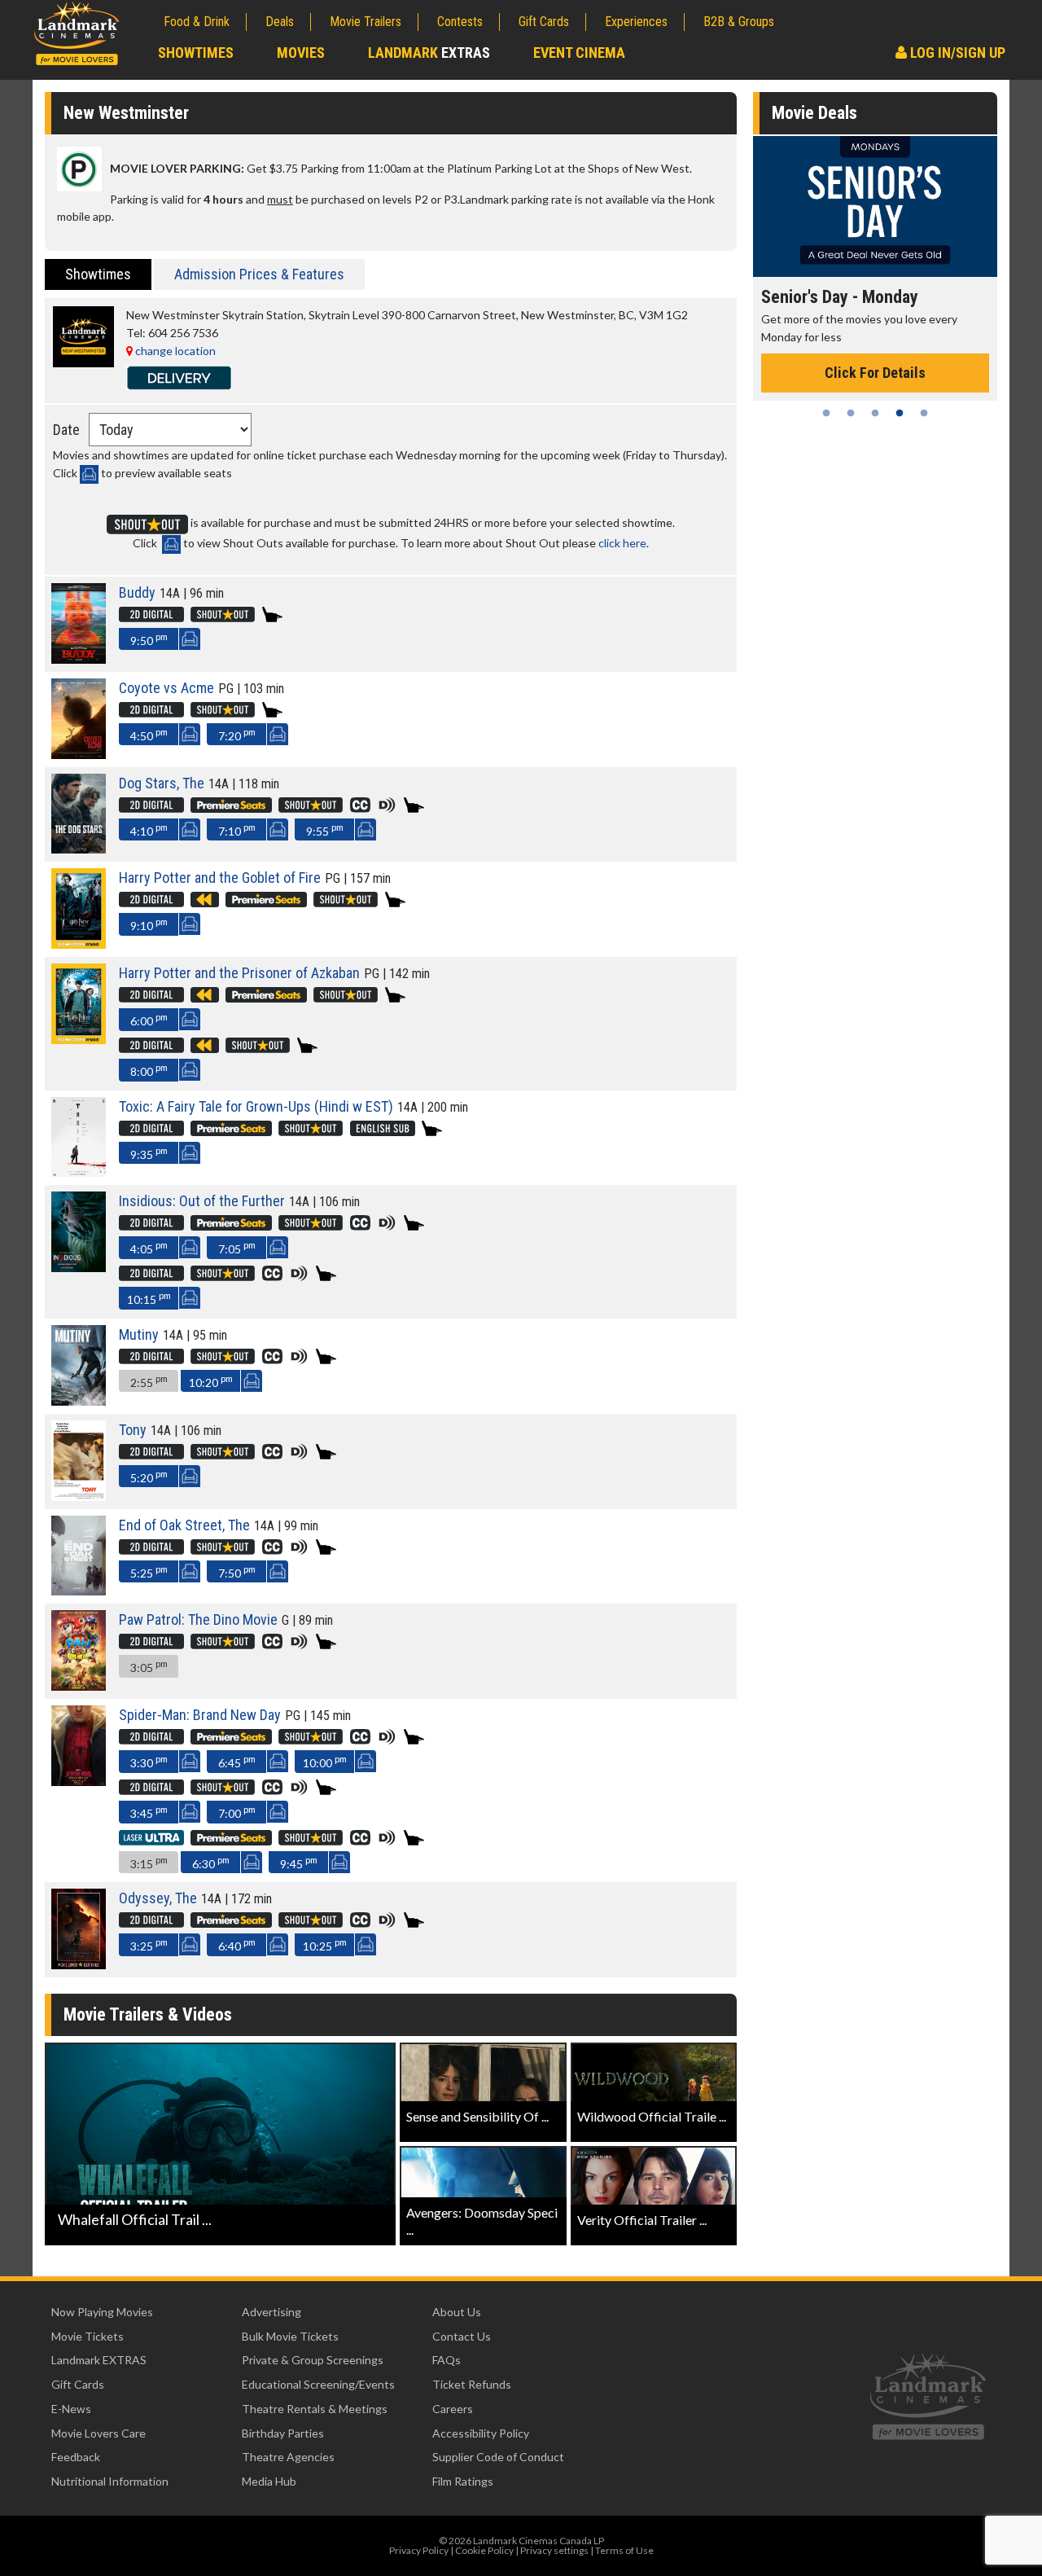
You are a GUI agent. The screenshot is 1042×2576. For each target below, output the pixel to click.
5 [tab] (924, 413)
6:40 (237, 1944)
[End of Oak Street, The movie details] (79, 1591)
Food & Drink (197, 22)
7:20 (237, 734)
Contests (460, 22)
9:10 (149, 924)
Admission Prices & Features (259, 274)
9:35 (149, 1153)
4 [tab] (900, 413)
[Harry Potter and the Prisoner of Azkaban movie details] (79, 1040)
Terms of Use (624, 2550)
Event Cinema (579, 53)
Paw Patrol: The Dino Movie (198, 1619)
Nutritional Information (110, 2481)
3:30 (149, 1761)
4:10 (149, 829)
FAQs (447, 2360)
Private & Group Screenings (313, 2360)
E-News (71, 2409)
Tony (133, 1430)
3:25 (149, 1944)
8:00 (149, 1070)
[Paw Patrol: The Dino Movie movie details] (79, 1686)
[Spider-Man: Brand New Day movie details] (79, 1782)
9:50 (149, 639)
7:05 (237, 1247)
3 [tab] (875, 413)
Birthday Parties (283, 2433)
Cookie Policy (484, 2550)
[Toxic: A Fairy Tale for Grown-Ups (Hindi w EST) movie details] (79, 1172)
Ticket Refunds (472, 2384)
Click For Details (875, 373)
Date (66, 430)
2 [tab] (851, 413)
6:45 (237, 1761)
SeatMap (189, 639)
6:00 (149, 1019)
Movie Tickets (88, 2336)
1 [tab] (826, 413)
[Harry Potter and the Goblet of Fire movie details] (79, 944)
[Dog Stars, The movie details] (79, 849)
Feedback (76, 2457)
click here (622, 543)
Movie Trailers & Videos (148, 2014)
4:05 (149, 1247)
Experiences (636, 22)
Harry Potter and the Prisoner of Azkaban (239, 973)
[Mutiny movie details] (79, 1401)
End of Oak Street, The (184, 1525)
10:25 (325, 1944)
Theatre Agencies (288, 2457)
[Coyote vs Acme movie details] (79, 755)
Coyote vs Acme (166, 688)
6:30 (211, 1862)
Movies (301, 53)
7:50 (237, 1571)
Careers (453, 2409)
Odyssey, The (158, 1898)
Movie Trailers (366, 22)
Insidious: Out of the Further (202, 1201)
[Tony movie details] (79, 1496)
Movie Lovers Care (99, 2433)
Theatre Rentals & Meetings (315, 2409)
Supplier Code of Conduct (498, 2457)
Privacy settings (554, 2550)
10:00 (325, 1761)
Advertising (271, 2312)
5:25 (149, 1571)
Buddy (137, 592)
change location (174, 351)
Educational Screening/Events (318, 2384)
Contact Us (462, 2336)
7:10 (237, 829)
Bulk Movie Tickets (290, 2336)
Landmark (429, 53)
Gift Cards (544, 22)
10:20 (211, 1381)
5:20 (149, 1476)
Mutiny (139, 1334)
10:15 (149, 1298)
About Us (457, 2312)
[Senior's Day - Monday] (875, 206)
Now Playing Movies (102, 2312)
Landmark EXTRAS (99, 2360)
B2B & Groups (739, 22)
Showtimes (196, 53)
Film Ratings (463, 2481)
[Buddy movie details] (79, 659)
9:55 (325, 829)
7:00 (237, 1812)
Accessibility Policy (481, 2433)
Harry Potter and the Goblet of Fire (220, 878)
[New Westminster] (83, 363)
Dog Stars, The (162, 783)
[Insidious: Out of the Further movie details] (79, 1268)
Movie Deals (814, 113)
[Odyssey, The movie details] (79, 1965)
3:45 (149, 1812)
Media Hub (269, 2481)
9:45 (299, 1862)
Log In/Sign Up (956, 53)
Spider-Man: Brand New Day (200, 1715)
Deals (280, 22)
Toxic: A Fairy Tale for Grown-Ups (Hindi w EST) (256, 1106)
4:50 (149, 734)
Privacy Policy (419, 2550)
